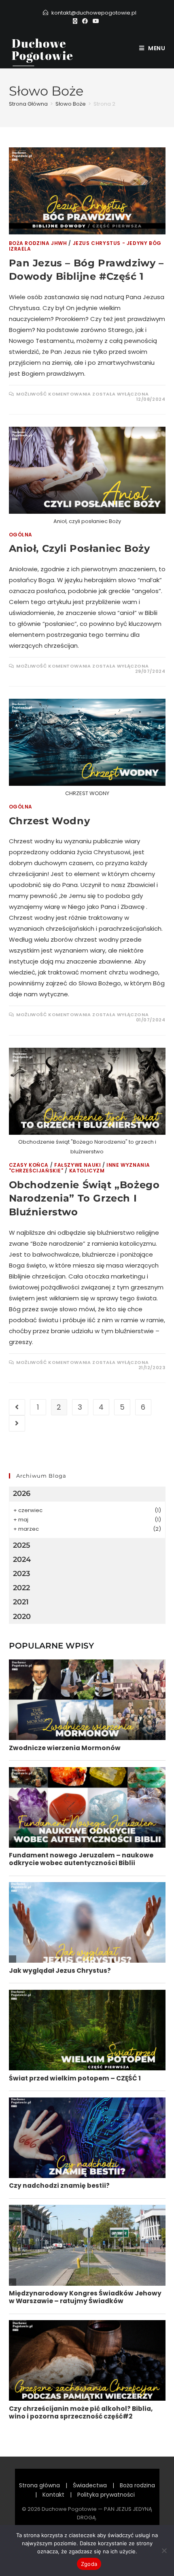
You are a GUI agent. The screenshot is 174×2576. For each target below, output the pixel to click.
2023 (21, 1574)
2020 (22, 1617)
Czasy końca (29, 1165)
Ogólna (21, 535)
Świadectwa (90, 2485)
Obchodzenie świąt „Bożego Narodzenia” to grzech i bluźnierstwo (84, 1198)
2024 (22, 1559)
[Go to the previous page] (17, 1407)
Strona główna (39, 2485)
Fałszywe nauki (77, 1165)
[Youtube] (96, 21)
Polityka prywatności (106, 2495)
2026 (22, 1493)
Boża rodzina (137, 2485)
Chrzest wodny (50, 821)
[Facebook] (85, 21)
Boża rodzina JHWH (38, 243)
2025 (22, 1545)
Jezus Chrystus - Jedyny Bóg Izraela (85, 246)
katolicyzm (87, 1171)
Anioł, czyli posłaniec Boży (80, 548)
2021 (21, 1602)
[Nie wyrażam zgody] (164, 2550)
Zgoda (89, 2564)
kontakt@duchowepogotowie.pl (94, 13)
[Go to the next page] (17, 1423)
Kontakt (53, 2495)
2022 (21, 1588)
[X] (76, 21)
